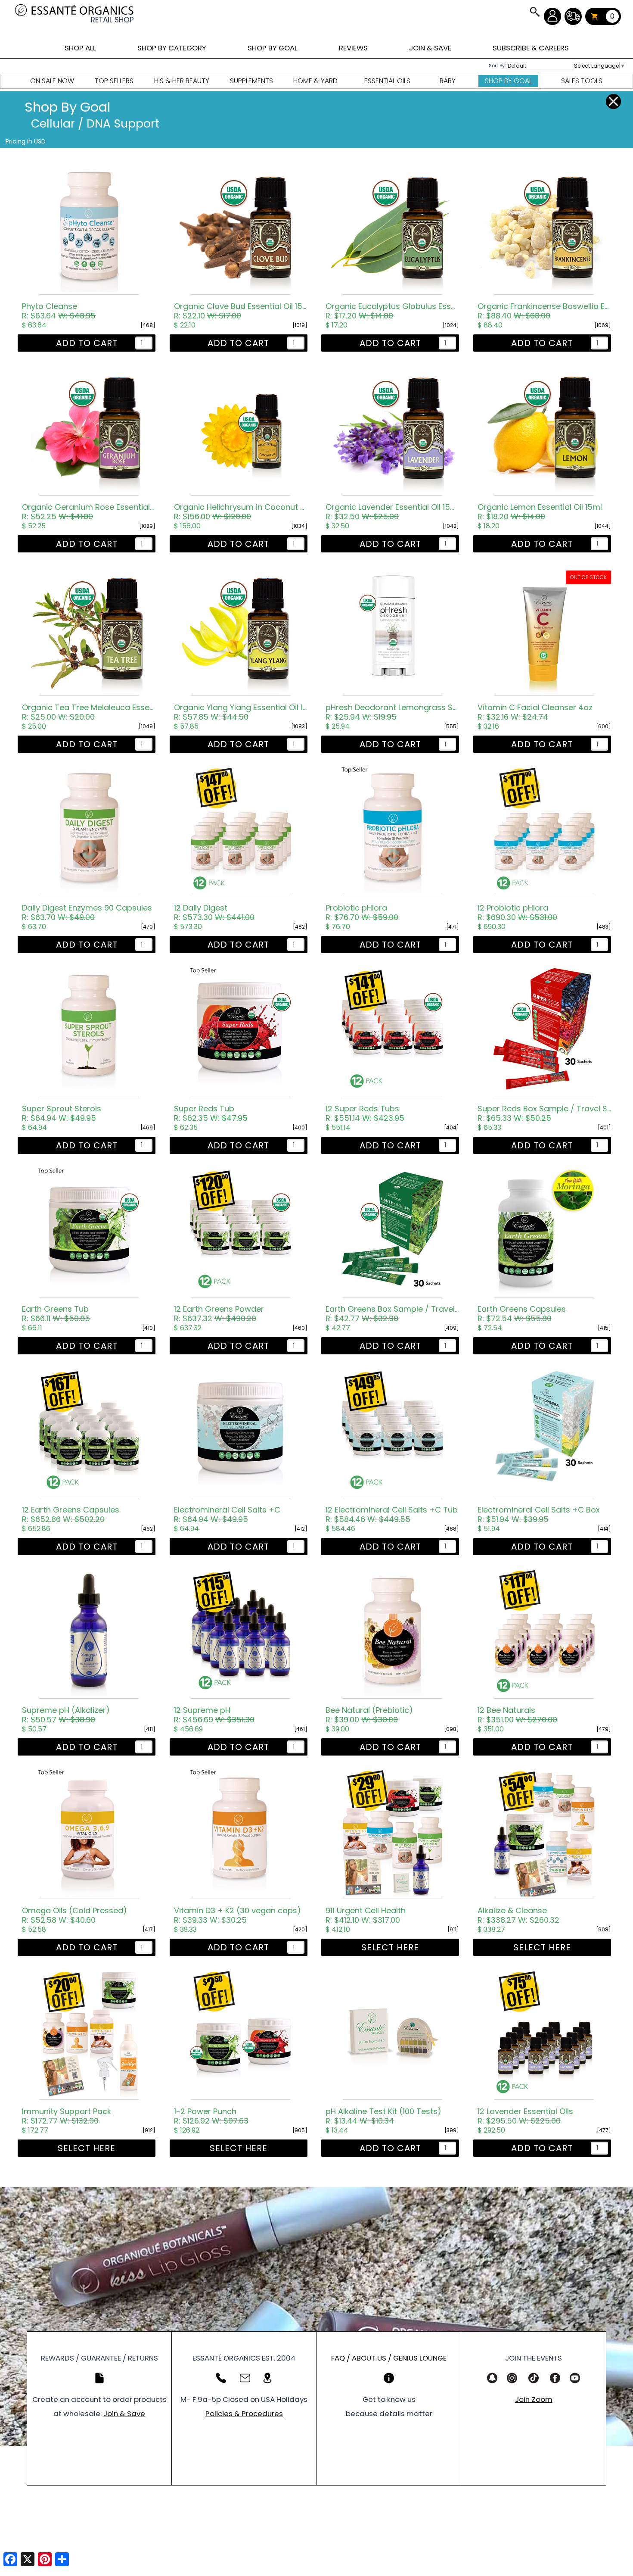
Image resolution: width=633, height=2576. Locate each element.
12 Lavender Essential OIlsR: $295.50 (525, 2116)
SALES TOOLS (582, 81)
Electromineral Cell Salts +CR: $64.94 (227, 1515)
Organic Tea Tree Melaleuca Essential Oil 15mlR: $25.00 (89, 712)
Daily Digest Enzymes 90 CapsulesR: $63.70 (87, 913)
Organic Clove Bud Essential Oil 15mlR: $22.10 (241, 311)
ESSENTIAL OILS (387, 81)
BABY (448, 81)
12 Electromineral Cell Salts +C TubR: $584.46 (392, 1515)
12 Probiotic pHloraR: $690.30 (517, 913)
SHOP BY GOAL (273, 48)
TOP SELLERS (114, 81)
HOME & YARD (315, 81)
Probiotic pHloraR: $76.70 (362, 913)
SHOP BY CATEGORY (172, 48)
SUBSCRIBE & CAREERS (531, 48)
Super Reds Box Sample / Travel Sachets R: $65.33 (544, 1113)
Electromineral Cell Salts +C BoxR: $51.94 (539, 1515)
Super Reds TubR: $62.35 (211, 1113)
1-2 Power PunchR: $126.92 (211, 2116)
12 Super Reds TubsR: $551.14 (365, 1113)
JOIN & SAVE (534, 12)
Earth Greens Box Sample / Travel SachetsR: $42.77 (392, 1314)
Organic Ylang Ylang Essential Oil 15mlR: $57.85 (241, 712)
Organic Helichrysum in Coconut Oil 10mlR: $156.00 (241, 512)
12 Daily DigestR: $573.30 (214, 913)
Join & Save (124, 2414)
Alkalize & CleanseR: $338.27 (518, 1915)
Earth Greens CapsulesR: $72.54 (522, 1314)
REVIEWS (353, 48)
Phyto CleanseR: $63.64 (59, 311)
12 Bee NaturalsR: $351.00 (517, 1715)
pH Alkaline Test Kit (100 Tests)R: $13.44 (383, 2116)
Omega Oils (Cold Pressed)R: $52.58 (74, 1915)
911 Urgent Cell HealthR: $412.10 (366, 1915)
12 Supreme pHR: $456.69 (214, 1715)
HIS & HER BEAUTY (182, 81)
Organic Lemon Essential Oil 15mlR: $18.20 (540, 512)
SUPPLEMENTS (251, 81)
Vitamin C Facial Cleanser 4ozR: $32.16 (535, 712)
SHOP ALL (80, 48)
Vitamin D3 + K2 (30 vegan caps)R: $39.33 (237, 1915)
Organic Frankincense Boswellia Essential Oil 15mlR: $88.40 (544, 311)
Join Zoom (534, 2399)
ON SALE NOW (52, 81)
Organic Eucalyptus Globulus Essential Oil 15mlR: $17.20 (392, 311)
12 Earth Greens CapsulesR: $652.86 (71, 1515)
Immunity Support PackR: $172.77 (67, 2116)
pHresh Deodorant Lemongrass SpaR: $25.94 (392, 712)
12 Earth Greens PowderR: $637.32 (219, 1314)
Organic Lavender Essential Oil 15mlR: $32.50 (392, 512)
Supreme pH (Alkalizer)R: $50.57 (66, 1715)
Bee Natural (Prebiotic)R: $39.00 (369, 1715)
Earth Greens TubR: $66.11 (56, 1314)
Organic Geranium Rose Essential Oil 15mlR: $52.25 (89, 512)
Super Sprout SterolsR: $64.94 (62, 1113)
